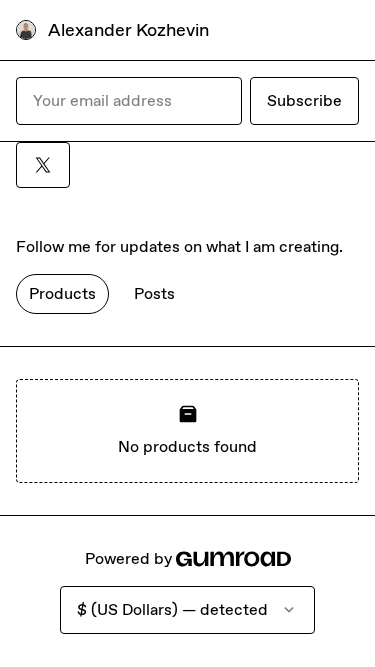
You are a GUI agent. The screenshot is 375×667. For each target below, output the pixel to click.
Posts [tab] (154, 293)
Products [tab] (62, 293)
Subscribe (304, 100)
